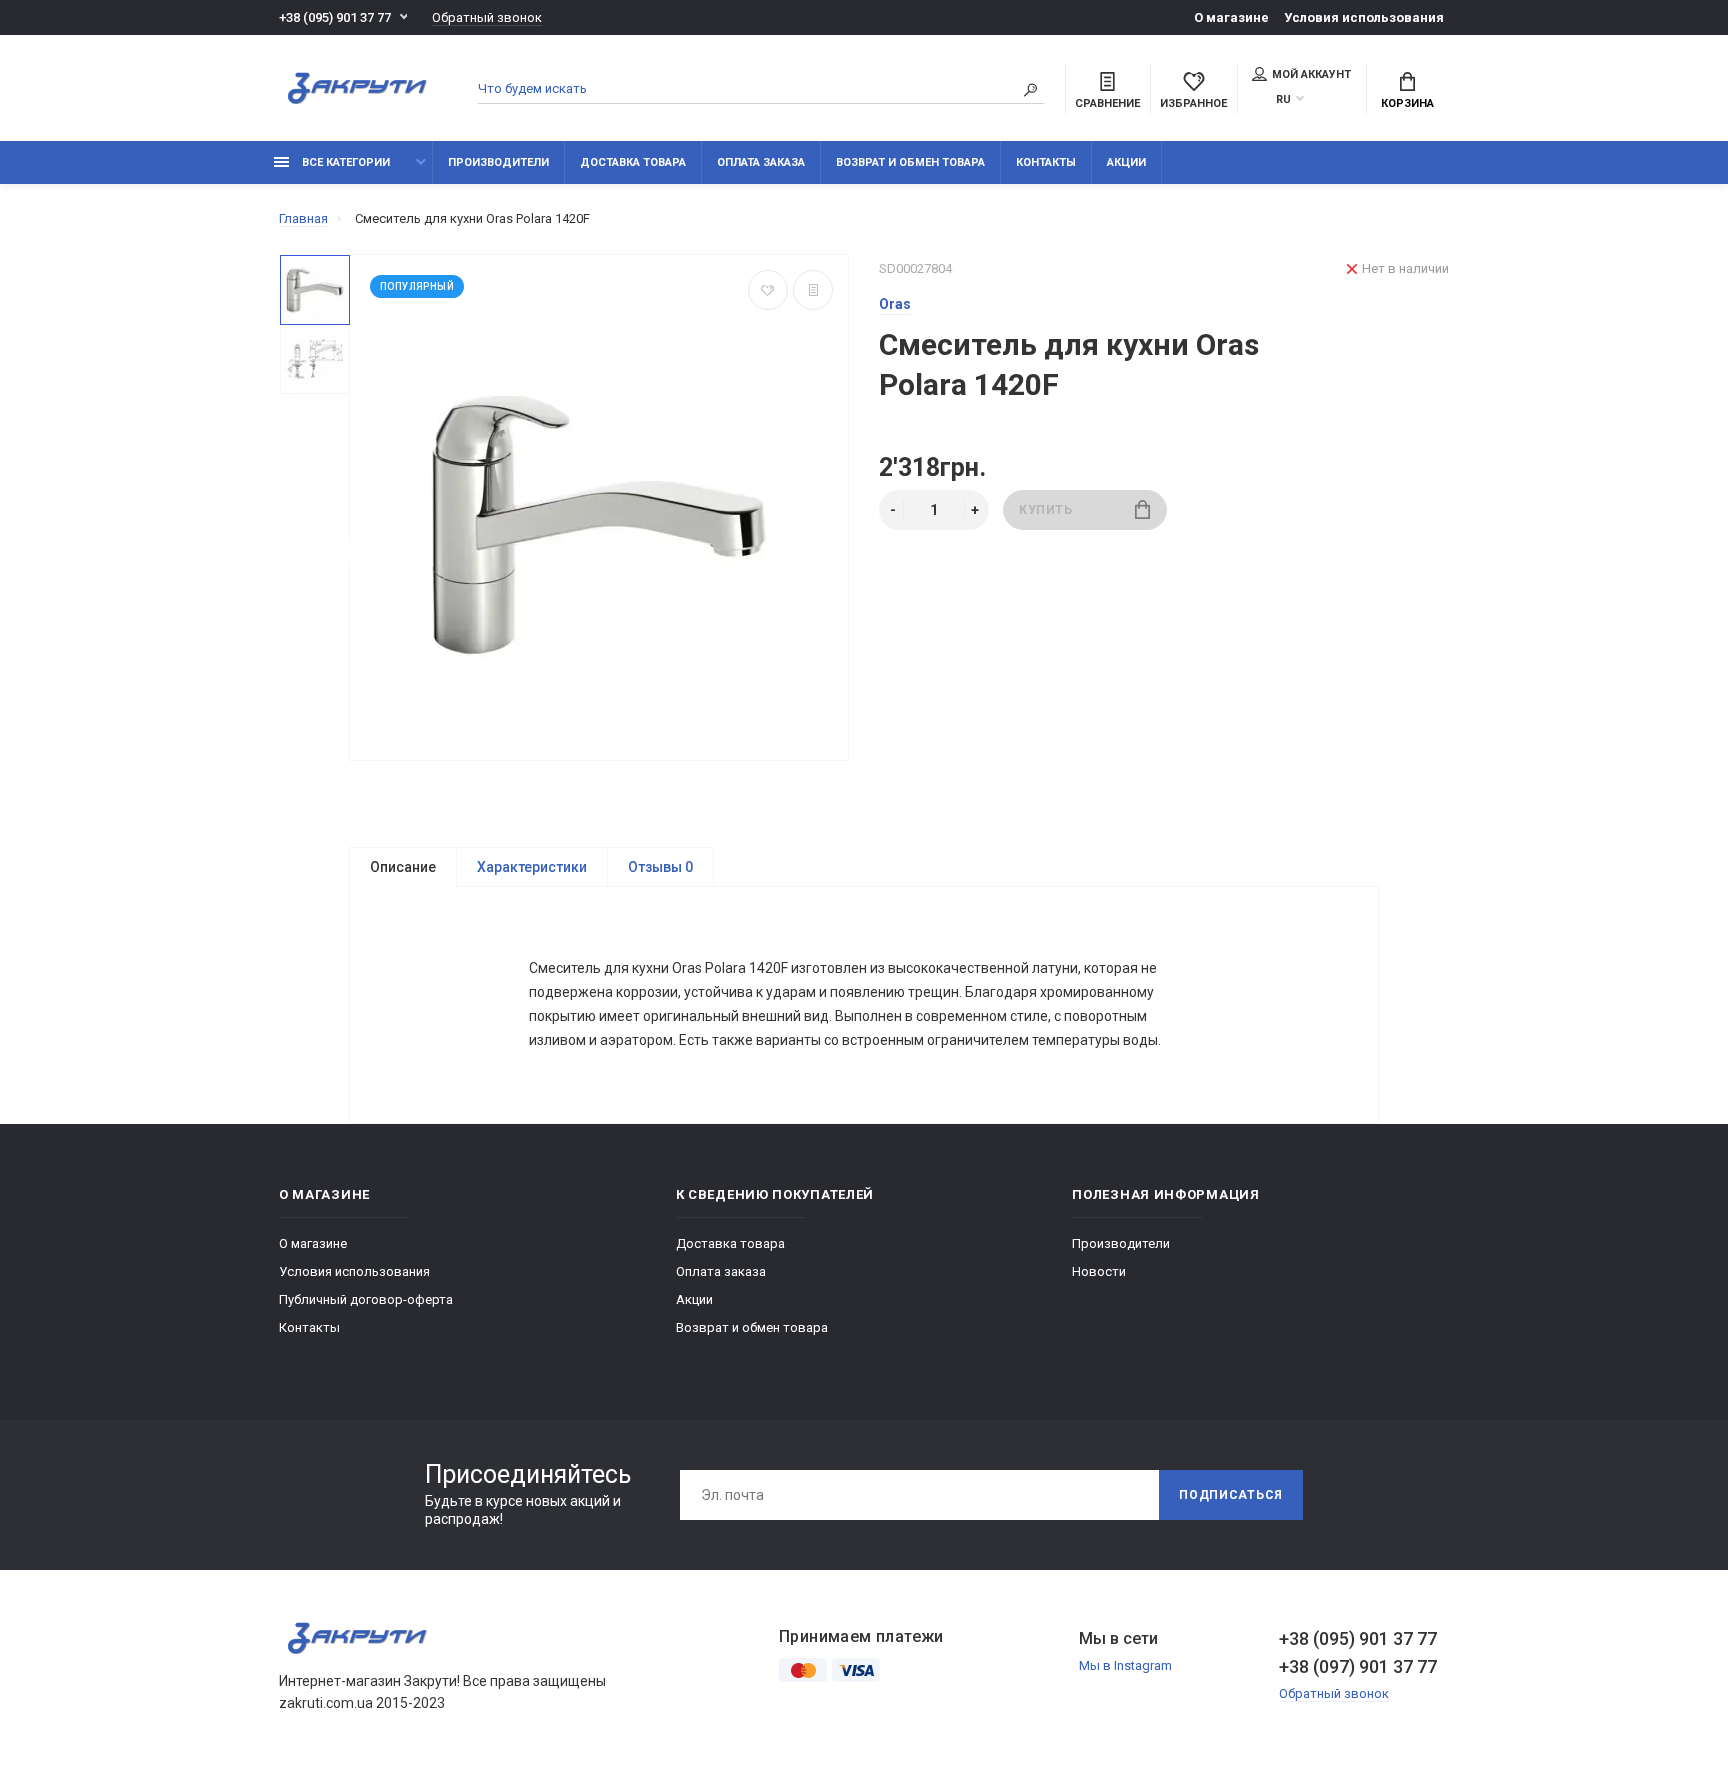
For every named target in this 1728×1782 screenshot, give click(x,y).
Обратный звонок (487, 17)
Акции (1126, 162)
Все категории (344, 162)
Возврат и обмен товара (910, 162)
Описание (403, 867)
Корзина (1407, 103)
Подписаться (1231, 1495)
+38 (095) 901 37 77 (335, 17)
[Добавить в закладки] (768, 290)
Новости (1099, 1271)
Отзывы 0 (660, 867)
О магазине (1231, 17)
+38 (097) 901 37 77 (1358, 1666)
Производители (498, 162)
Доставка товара (633, 162)
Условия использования (1364, 17)
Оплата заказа (761, 162)
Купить (1046, 510)
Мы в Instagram (1125, 1665)
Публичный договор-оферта (366, 1299)
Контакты (1046, 162)
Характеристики (532, 867)
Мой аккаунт (1311, 74)
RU (1283, 99)
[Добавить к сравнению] (813, 290)
